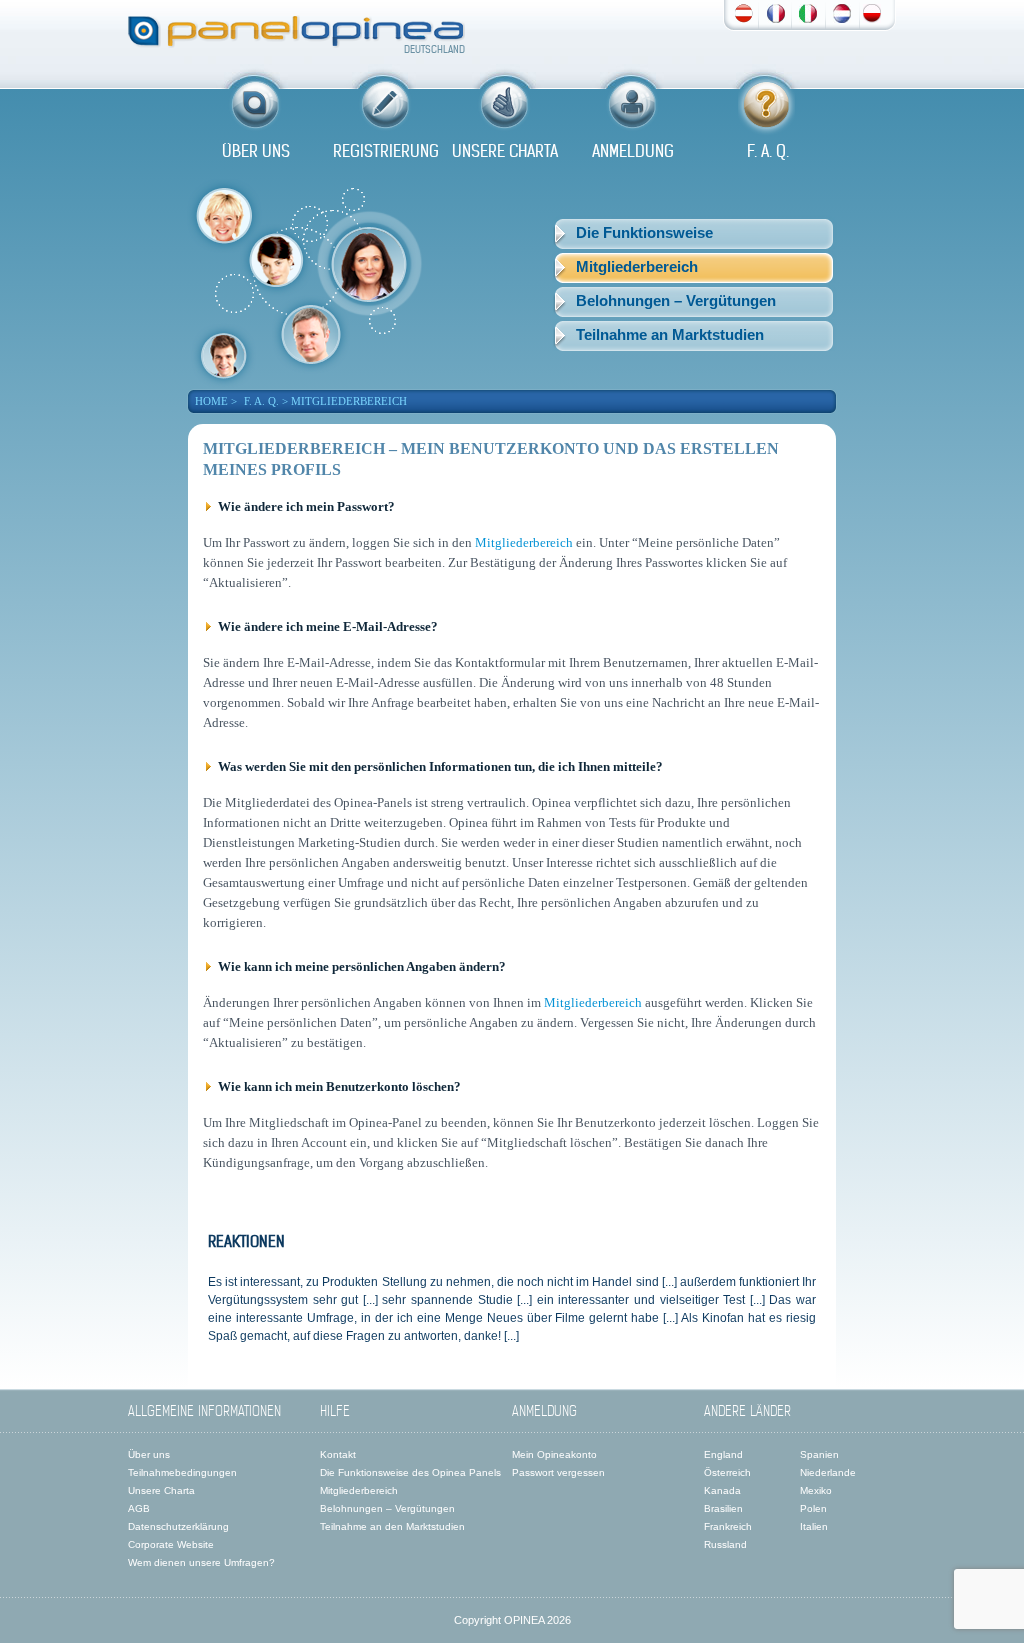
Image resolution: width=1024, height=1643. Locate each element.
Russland (725, 1544)
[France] (776, 11)
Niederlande (828, 1472)
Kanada (722, 1490)
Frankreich (728, 1526)
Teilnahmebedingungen (182, 1472)
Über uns (149, 1454)
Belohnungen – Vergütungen (676, 300)
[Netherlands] (842, 11)
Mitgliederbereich (637, 266)
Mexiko (816, 1490)
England (723, 1454)
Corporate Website (171, 1544)
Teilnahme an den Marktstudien (392, 1526)
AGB (139, 1508)
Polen (813, 1508)
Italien (814, 1526)
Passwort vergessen (558, 1472)
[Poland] (872, 11)
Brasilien (723, 1508)
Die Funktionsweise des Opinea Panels (410, 1472)
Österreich (727, 1472)
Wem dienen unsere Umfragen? (201, 1562)
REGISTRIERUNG (386, 151)
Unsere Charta (161, 1490)
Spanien (819, 1454)
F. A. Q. (768, 151)
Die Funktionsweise (644, 232)
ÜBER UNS (256, 151)
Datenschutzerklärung (178, 1526)
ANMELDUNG (633, 151)
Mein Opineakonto (554, 1454)
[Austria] (744, 11)
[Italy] (808, 11)
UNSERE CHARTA (505, 151)
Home (211, 401)
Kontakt (338, 1454)
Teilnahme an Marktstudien (670, 334)
